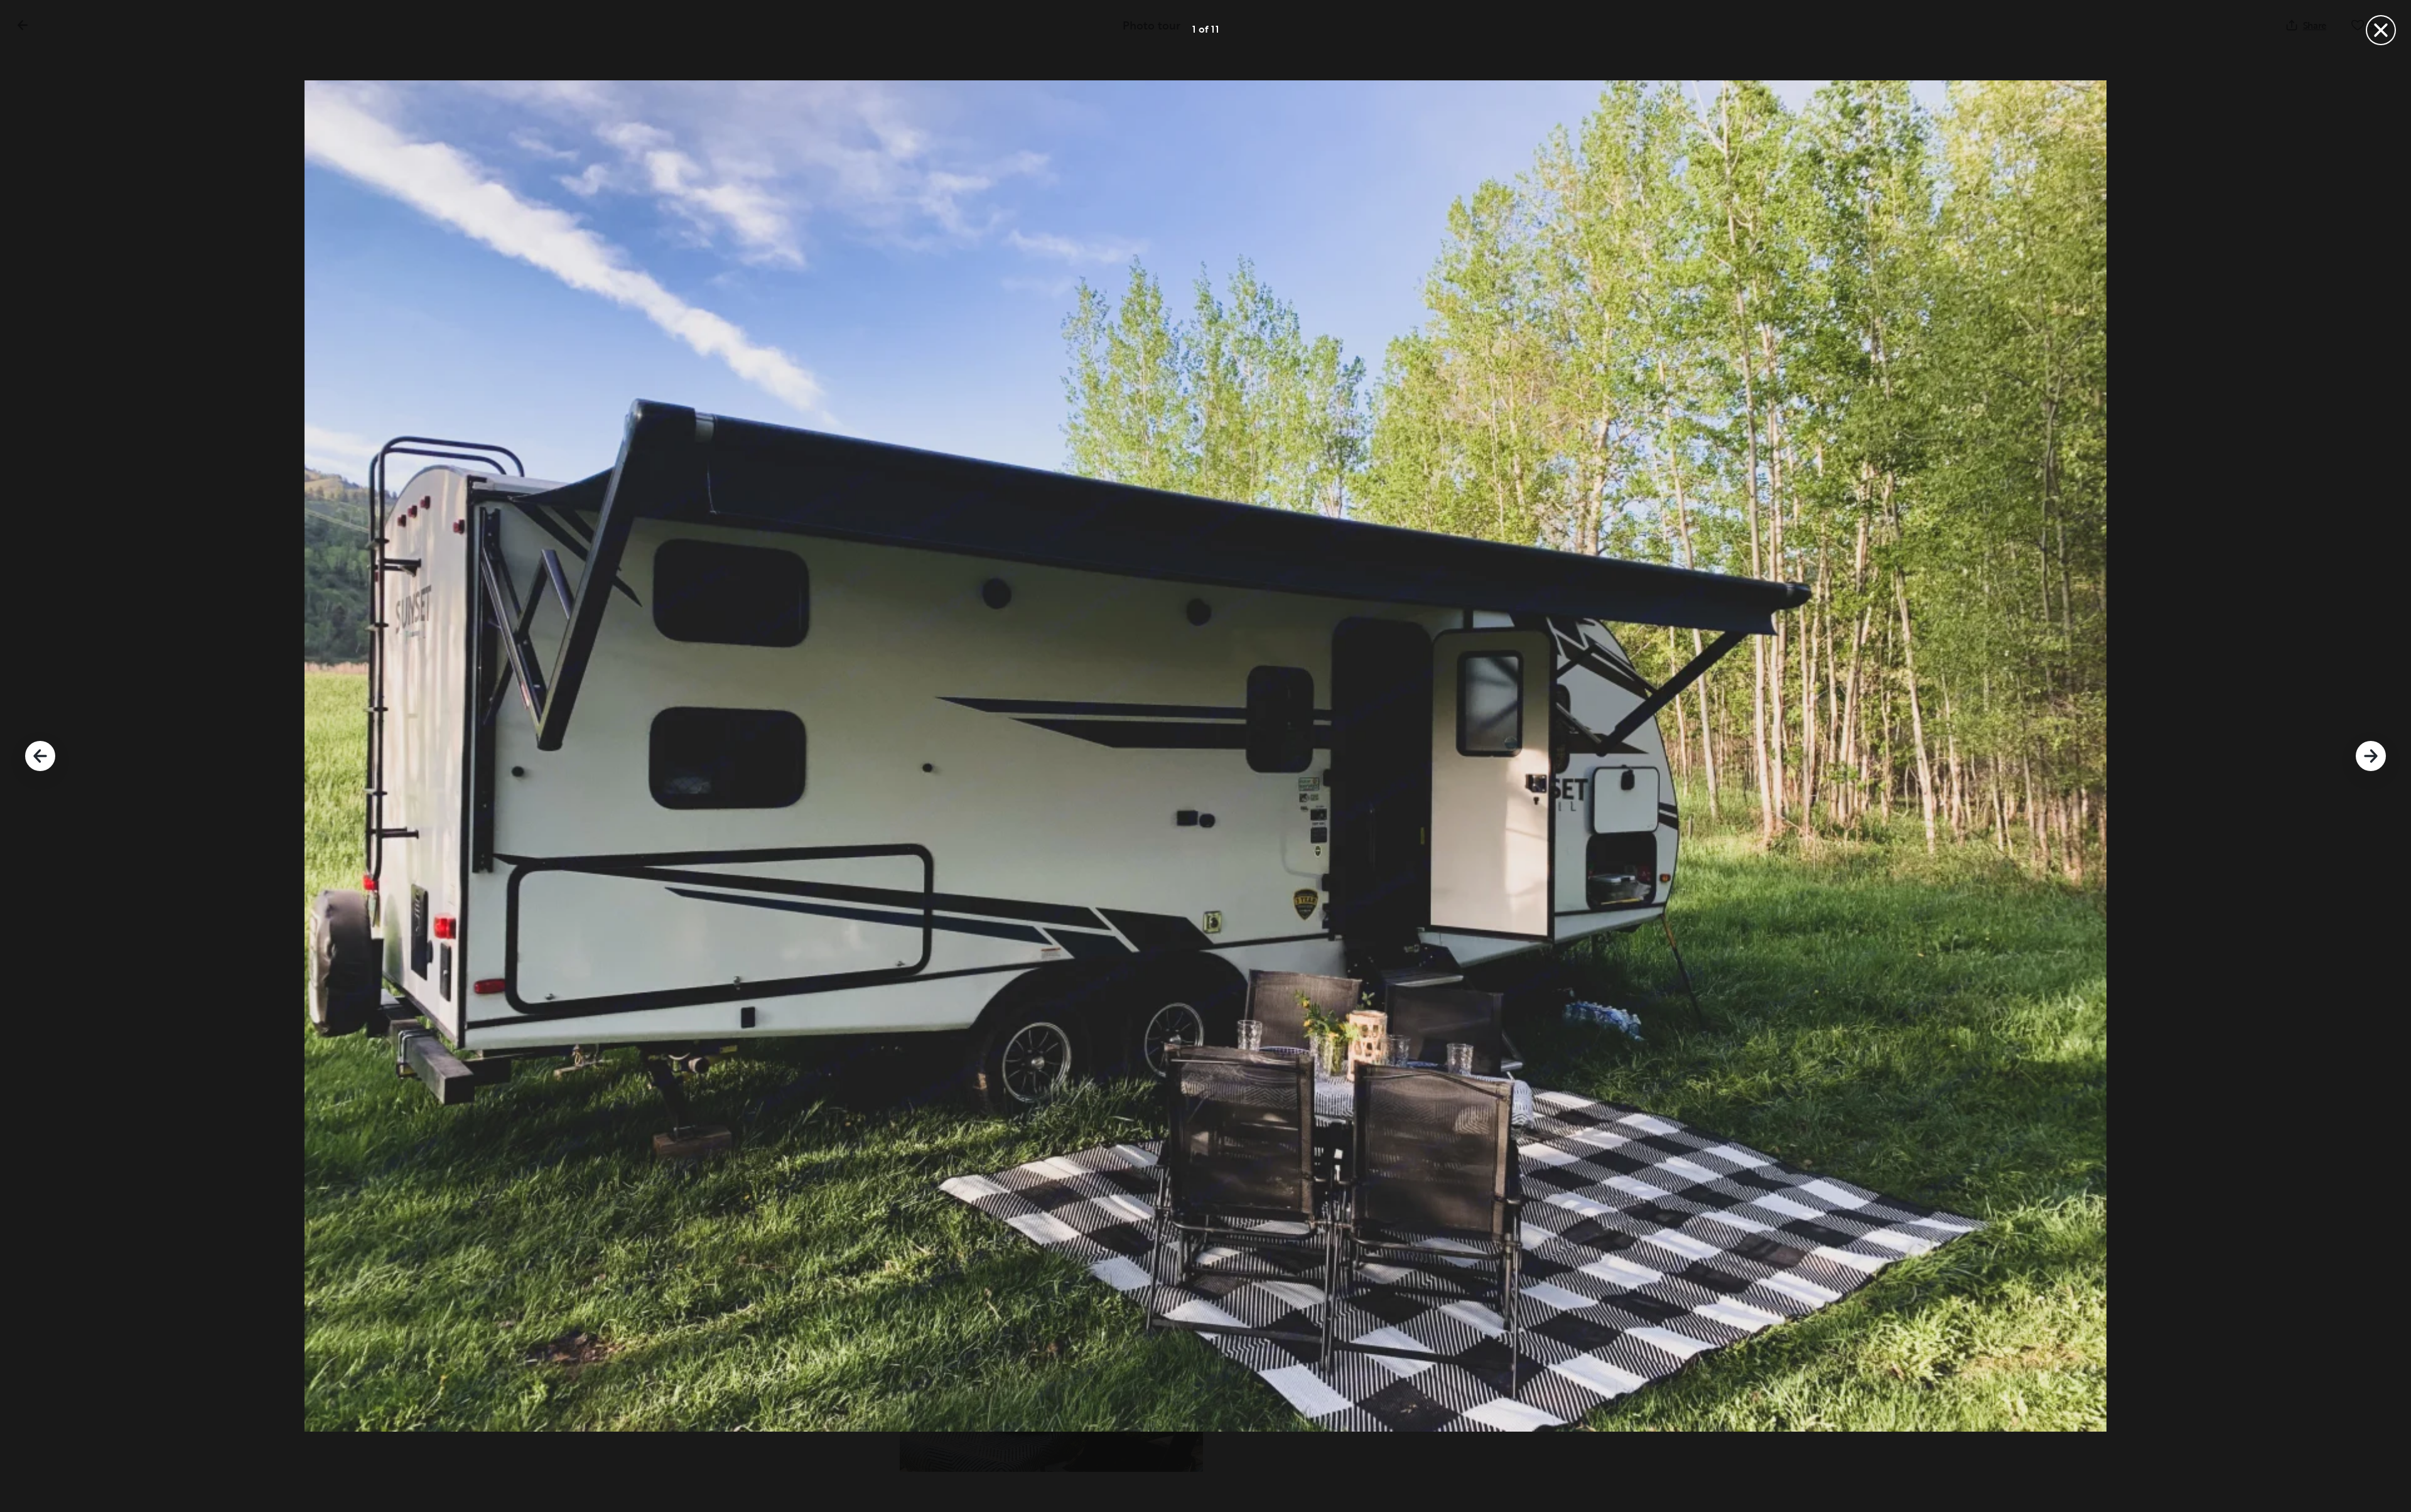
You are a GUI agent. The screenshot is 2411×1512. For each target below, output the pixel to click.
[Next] (2371, 756)
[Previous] (40, 756)
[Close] (2381, 30)
